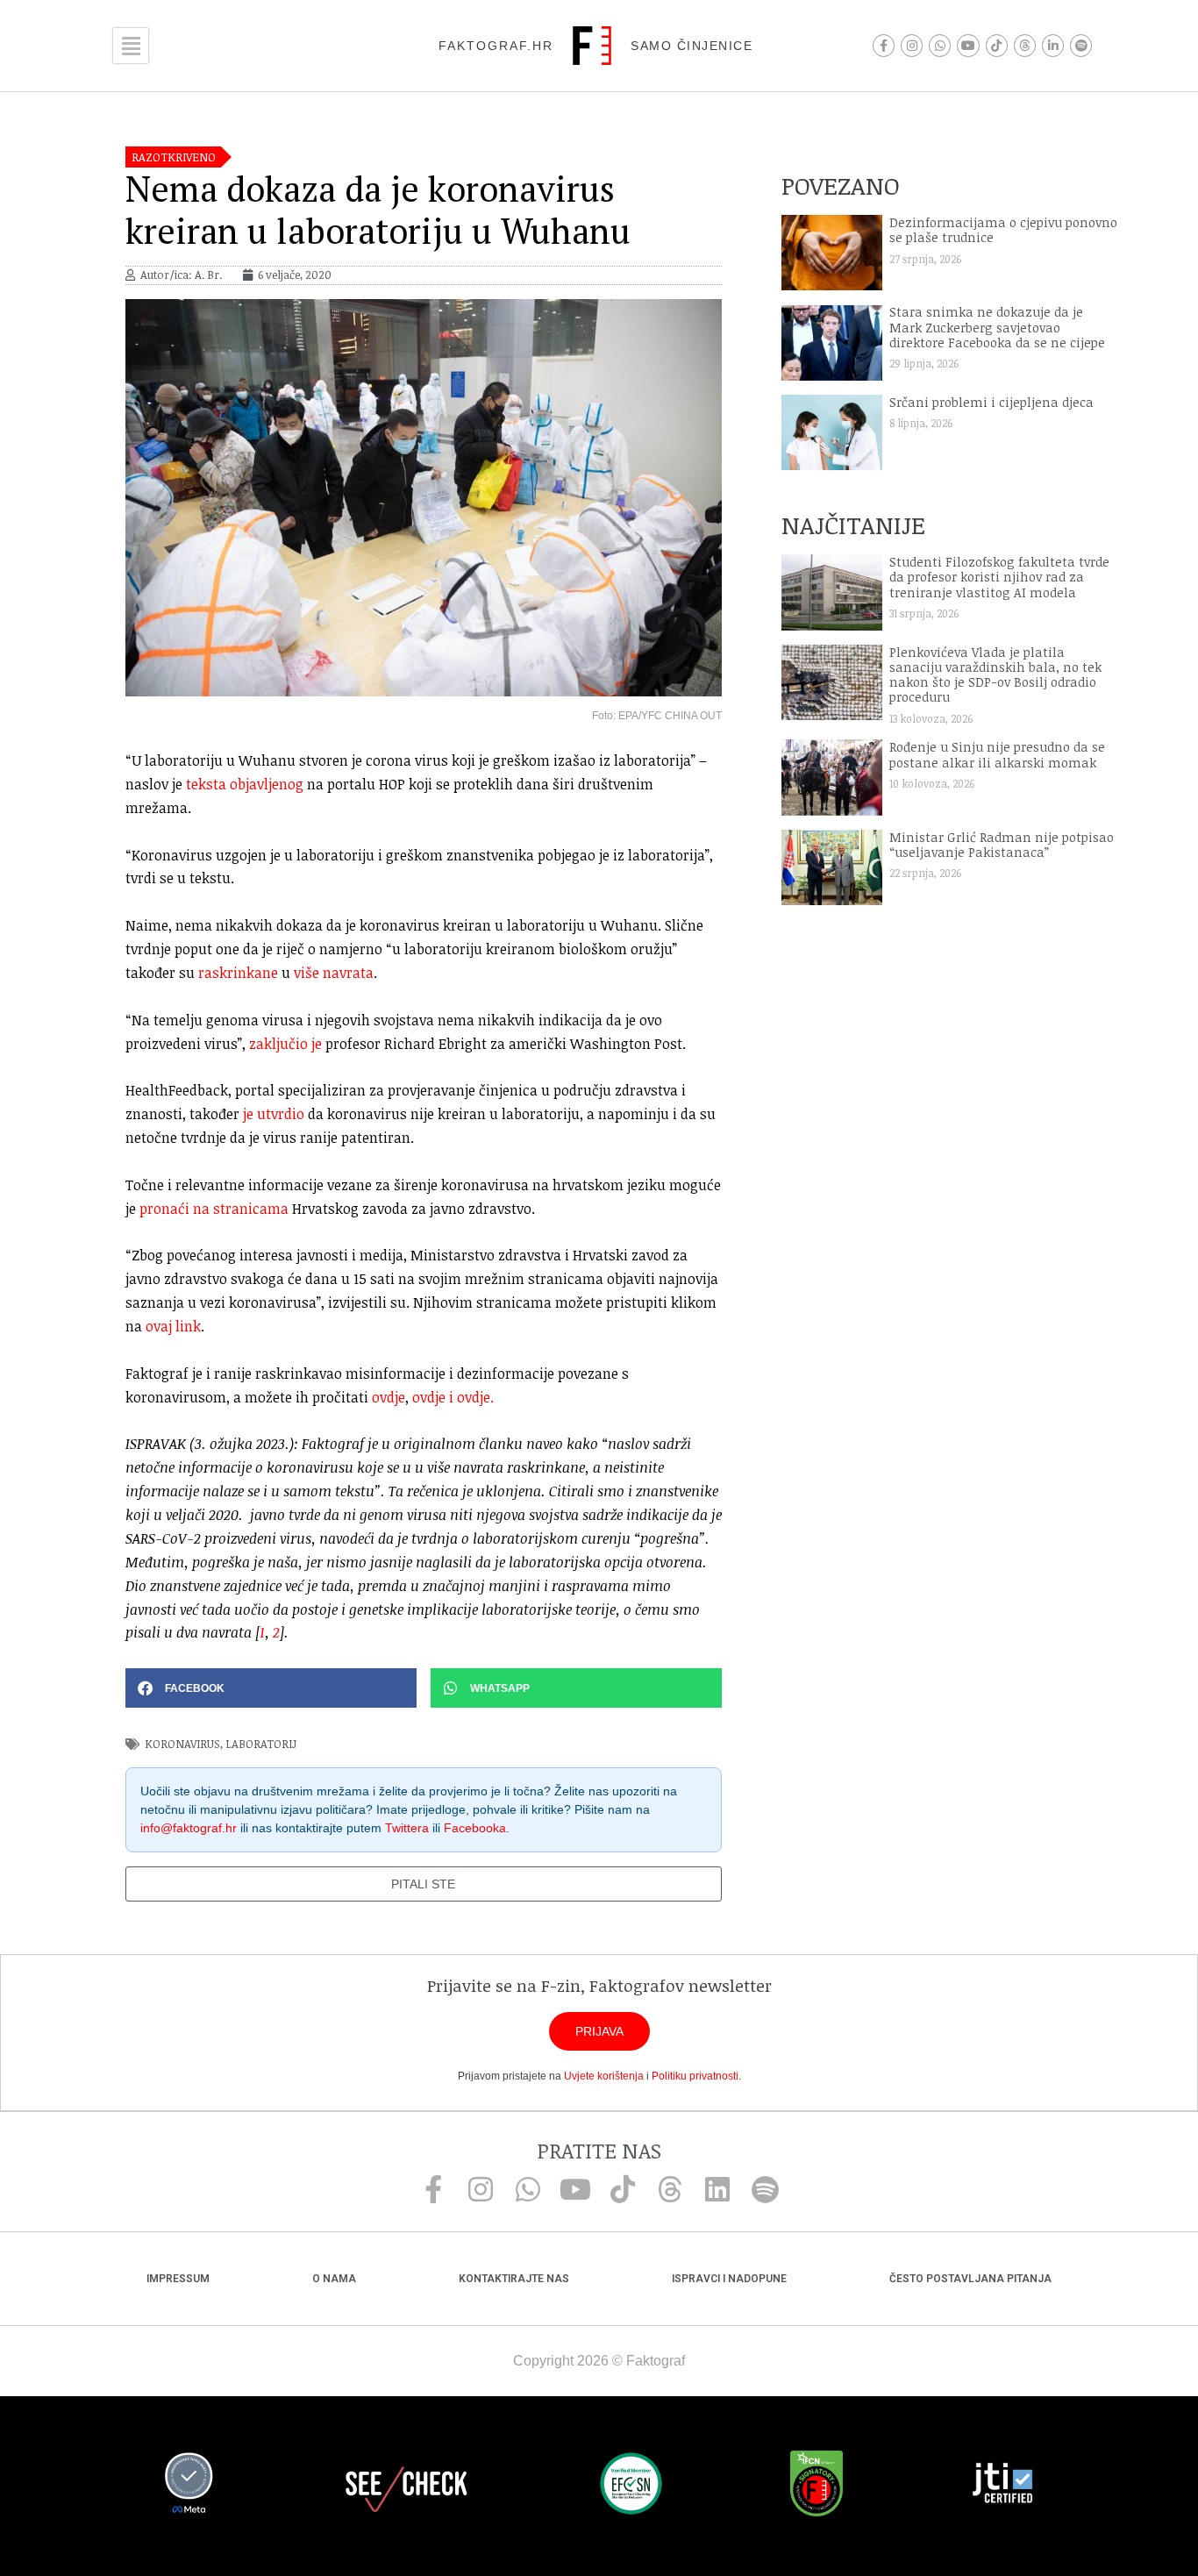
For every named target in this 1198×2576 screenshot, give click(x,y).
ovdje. (475, 1397)
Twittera (407, 1828)
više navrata (334, 973)
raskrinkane (238, 973)
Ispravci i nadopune (729, 2279)
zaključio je (285, 1044)
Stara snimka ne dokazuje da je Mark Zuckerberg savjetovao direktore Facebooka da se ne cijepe (997, 327)
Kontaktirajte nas (514, 2279)
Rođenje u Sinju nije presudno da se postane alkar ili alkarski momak (997, 754)
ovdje (389, 1397)
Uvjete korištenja (604, 2076)
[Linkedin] (717, 2189)
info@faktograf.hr (189, 1828)
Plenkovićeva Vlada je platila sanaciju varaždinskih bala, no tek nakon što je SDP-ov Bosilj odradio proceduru (995, 675)
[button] (271, 1688)
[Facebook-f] (884, 45)
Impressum (178, 2279)
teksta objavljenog (245, 784)
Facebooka (475, 1828)
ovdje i (435, 1397)
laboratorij (261, 1744)
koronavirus (182, 1744)
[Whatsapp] (940, 45)
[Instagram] (912, 45)
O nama (334, 2279)
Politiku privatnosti (695, 2076)
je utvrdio (274, 1114)
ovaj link (173, 1326)
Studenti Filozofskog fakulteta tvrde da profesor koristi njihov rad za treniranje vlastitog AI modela (999, 577)
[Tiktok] (997, 45)
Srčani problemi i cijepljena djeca (991, 402)
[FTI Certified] (1002, 2486)
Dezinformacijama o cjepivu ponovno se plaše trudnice (1003, 230)
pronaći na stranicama (214, 1209)
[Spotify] (1081, 45)
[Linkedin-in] (1053, 45)
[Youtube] (968, 45)
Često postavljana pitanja (970, 2279)
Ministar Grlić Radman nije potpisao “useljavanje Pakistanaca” (1002, 845)
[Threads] (1025, 45)
